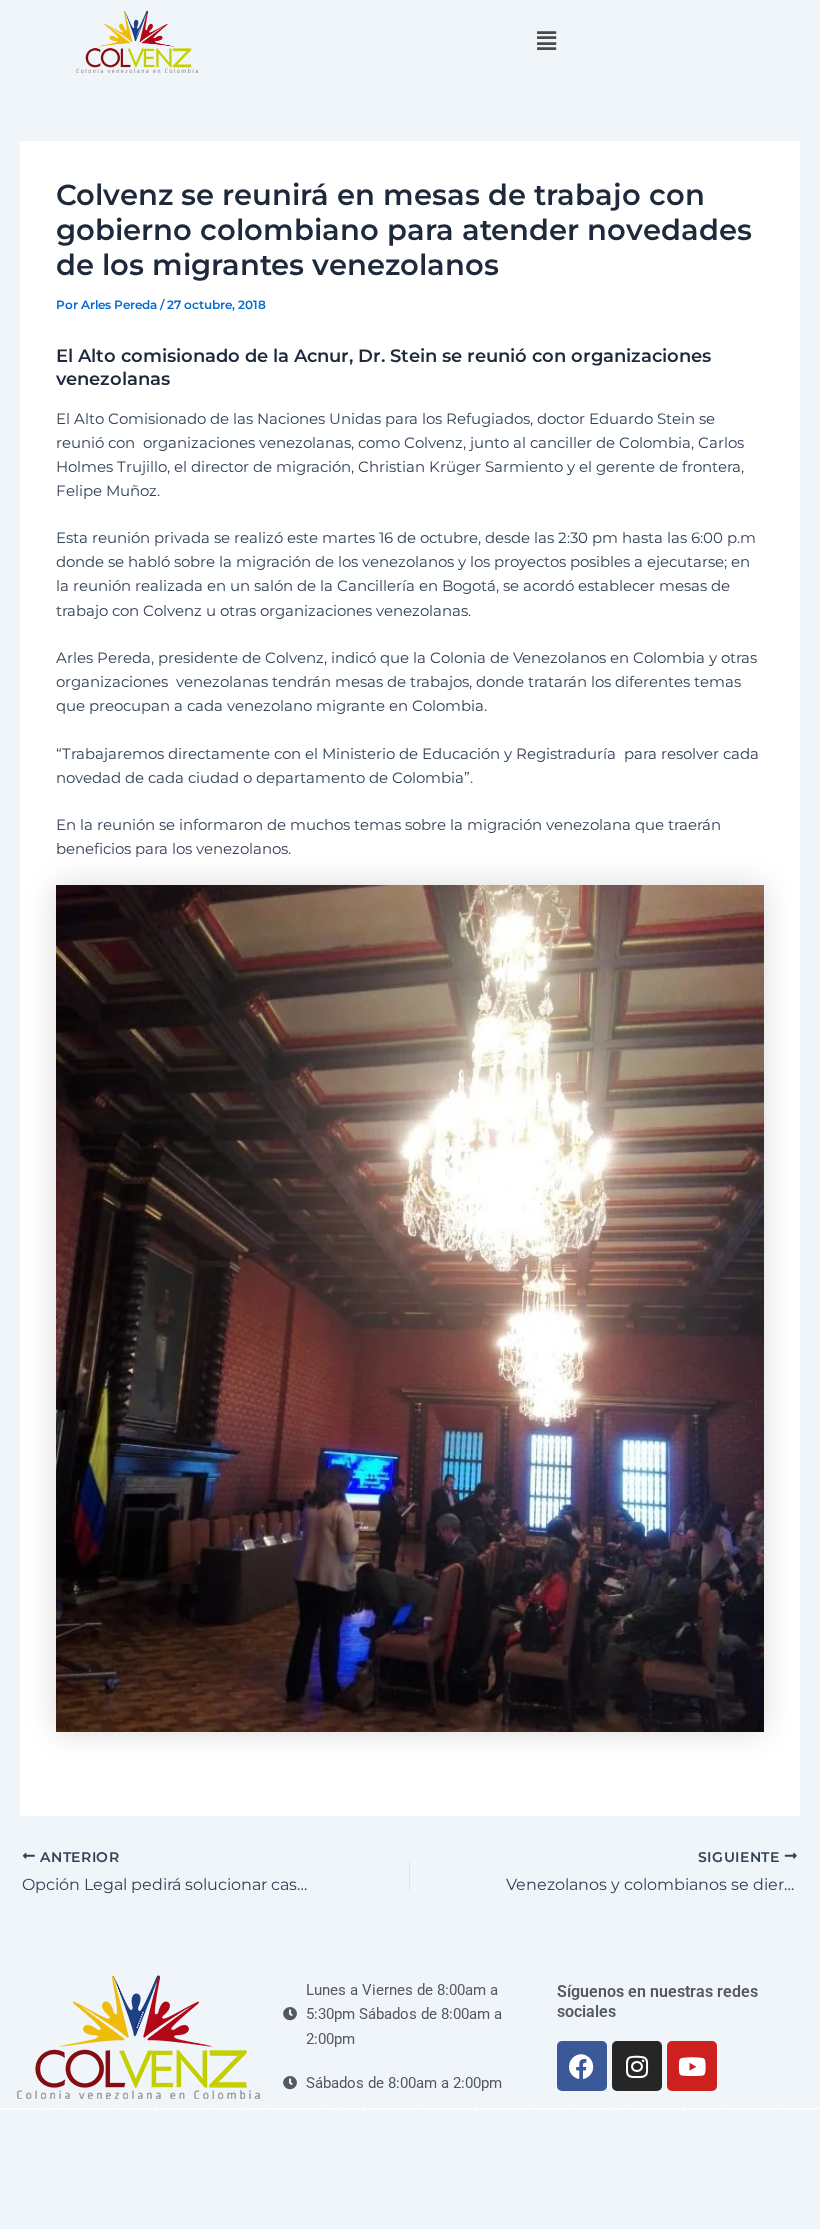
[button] (546, 41)
